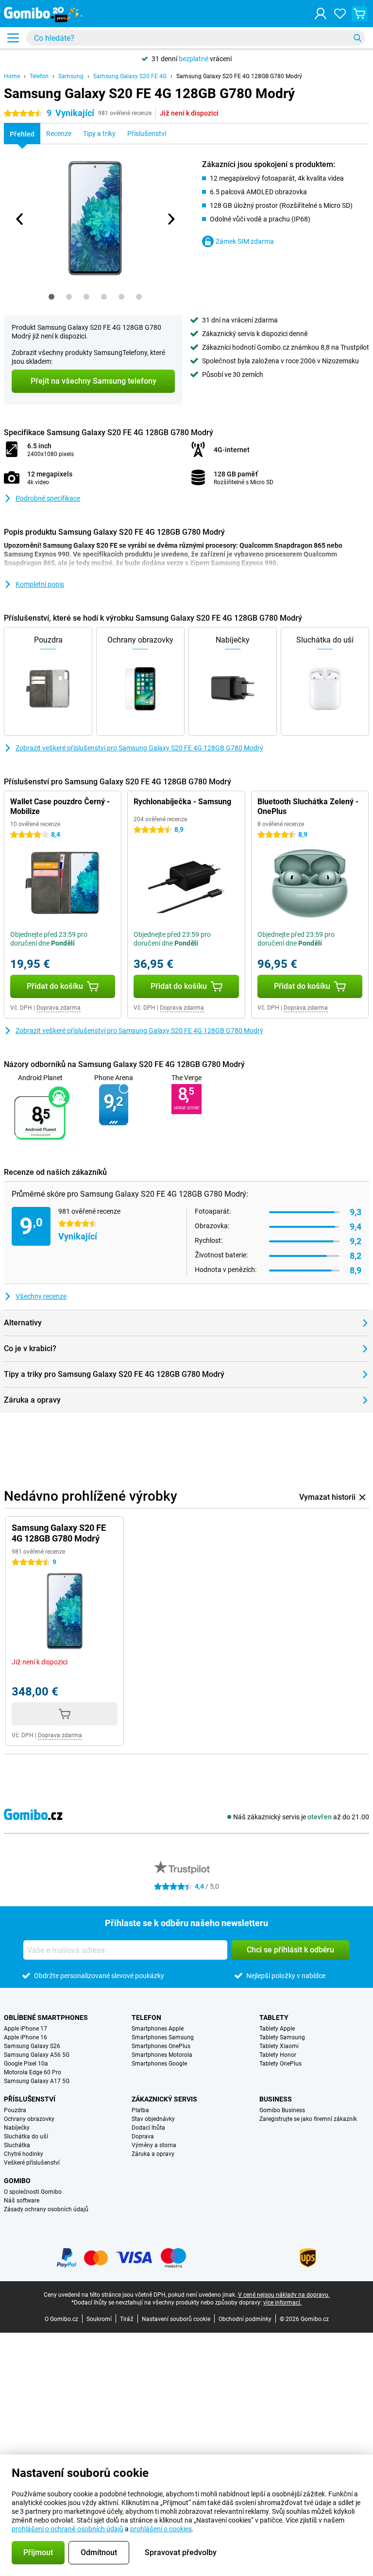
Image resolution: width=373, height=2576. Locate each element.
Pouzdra (15, 2110)
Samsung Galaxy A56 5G (37, 2055)
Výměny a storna (154, 2145)
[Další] (170, 219)
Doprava (143, 2136)
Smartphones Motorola (162, 2055)
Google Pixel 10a (26, 2064)
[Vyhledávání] (357, 38)
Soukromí (99, 2319)
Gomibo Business (282, 2110)
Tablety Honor (278, 2055)
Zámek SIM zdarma (245, 241)
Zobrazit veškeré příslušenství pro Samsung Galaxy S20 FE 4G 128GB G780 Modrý (139, 748)
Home (12, 76)
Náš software (22, 2201)
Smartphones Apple (158, 2029)
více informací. (282, 2303)
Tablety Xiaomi (279, 2046)
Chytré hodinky (24, 2154)
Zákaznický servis (164, 2099)
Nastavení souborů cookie (176, 2319)
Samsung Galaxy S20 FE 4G (130, 76)
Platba (140, 2110)
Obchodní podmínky (245, 2319)
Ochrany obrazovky (29, 2119)
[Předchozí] (20, 219)
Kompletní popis (40, 584)
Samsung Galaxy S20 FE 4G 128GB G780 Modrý (239, 76)
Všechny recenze (41, 1296)
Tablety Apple (277, 2029)
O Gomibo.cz (61, 2319)
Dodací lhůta (148, 2128)
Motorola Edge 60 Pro (33, 2072)
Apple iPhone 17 (25, 2029)
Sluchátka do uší (26, 2136)
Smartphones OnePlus (161, 2046)
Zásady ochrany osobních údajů (46, 2209)
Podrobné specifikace (48, 498)
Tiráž (127, 2319)
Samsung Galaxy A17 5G (37, 2081)
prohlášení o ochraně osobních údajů (68, 2529)
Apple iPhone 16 (25, 2037)
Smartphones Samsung (163, 2037)
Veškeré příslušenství (32, 2163)
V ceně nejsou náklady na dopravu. (284, 2295)
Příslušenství (30, 2099)
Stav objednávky (153, 2119)
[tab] (51, 297)
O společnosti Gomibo (33, 2192)
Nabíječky (17, 2128)
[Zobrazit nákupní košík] (359, 14)
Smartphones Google (159, 2064)
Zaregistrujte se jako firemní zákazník (308, 2119)
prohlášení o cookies (161, 2529)
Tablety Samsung (282, 2037)
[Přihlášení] (321, 14)
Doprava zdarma (59, 1008)
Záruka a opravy (153, 2154)
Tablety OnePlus (280, 2064)
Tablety (274, 2017)
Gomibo (17, 2181)
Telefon (39, 76)
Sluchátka (17, 2145)
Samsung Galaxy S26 (32, 2046)
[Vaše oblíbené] (340, 14)
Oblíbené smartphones (46, 2017)
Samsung (71, 76)
